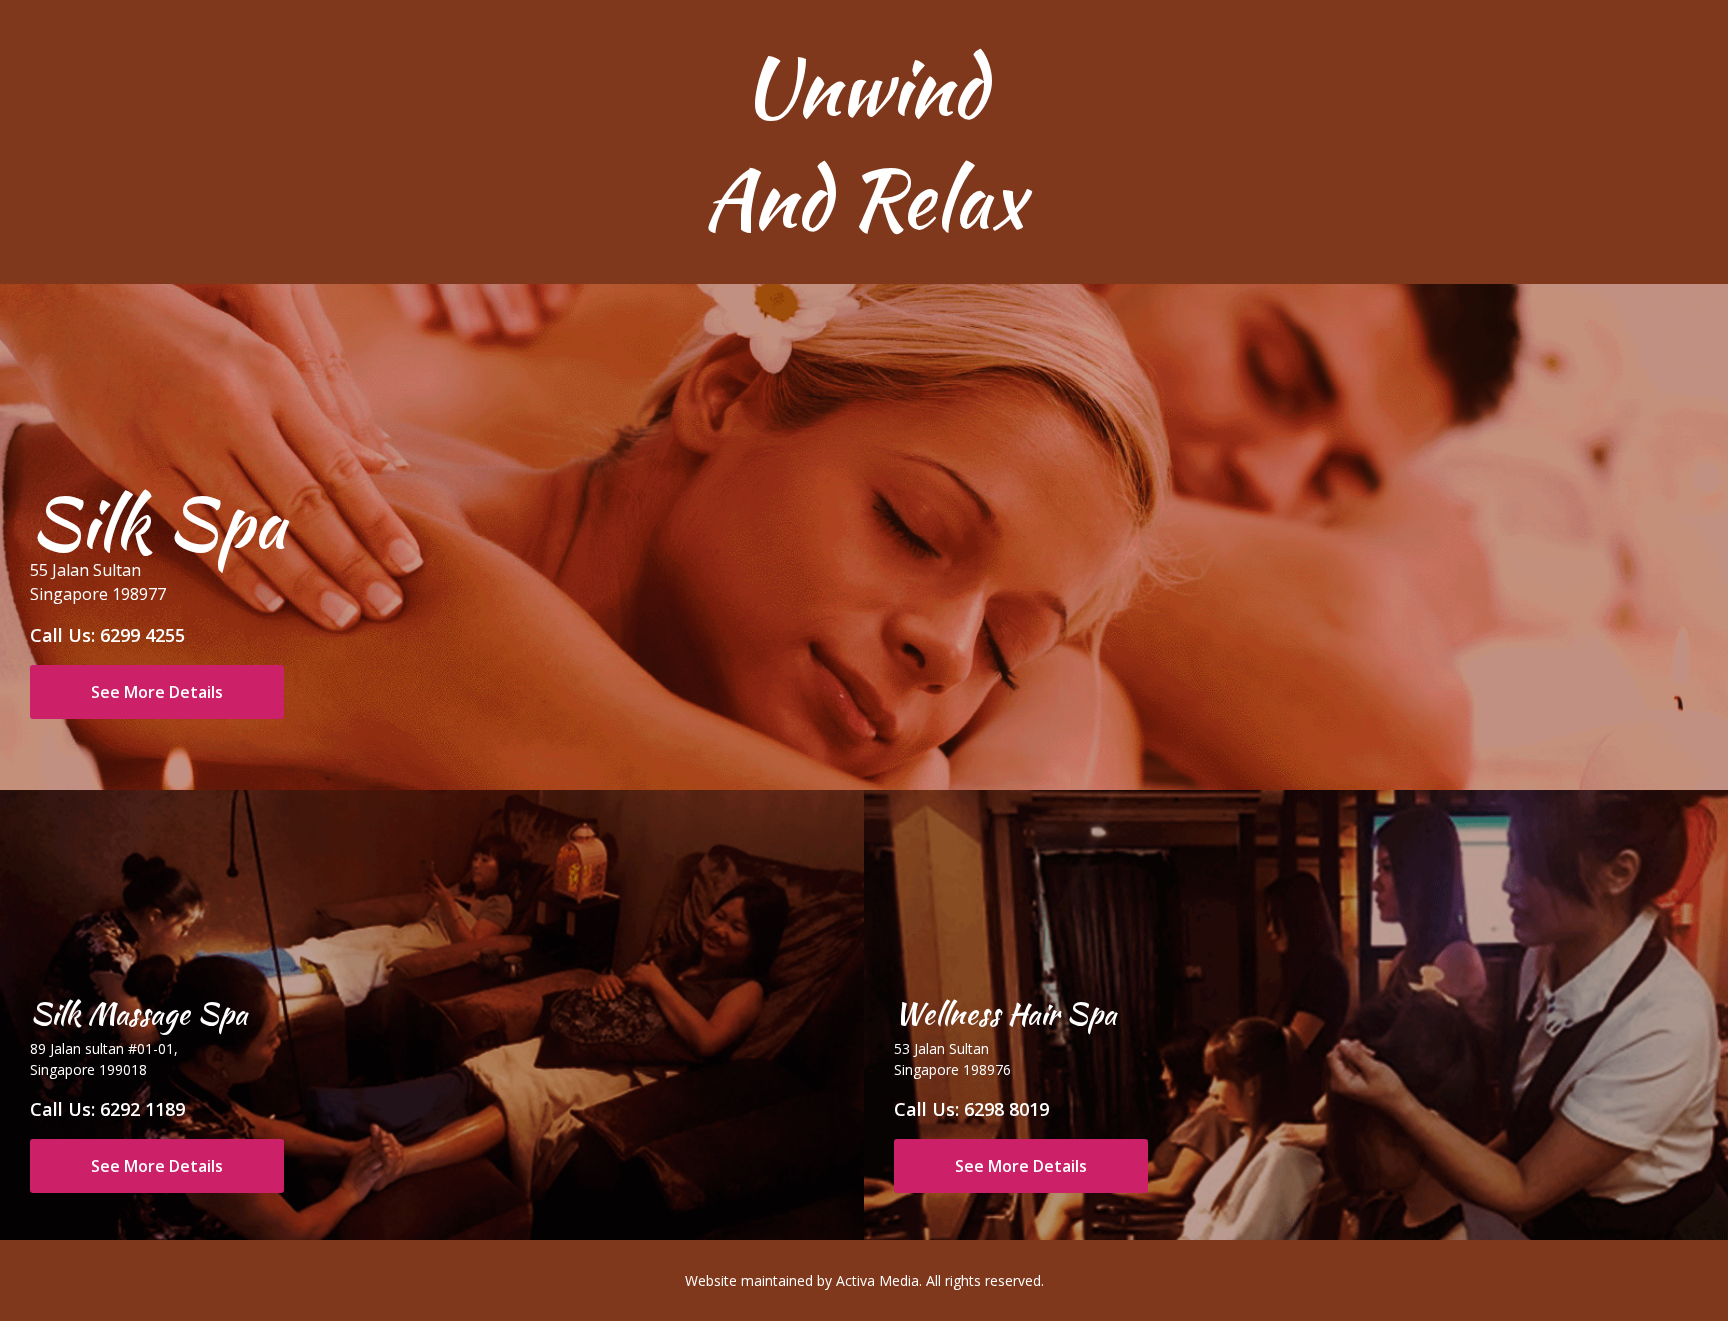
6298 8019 (1006, 1109)
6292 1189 (142, 1109)
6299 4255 (142, 635)
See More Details (157, 692)
